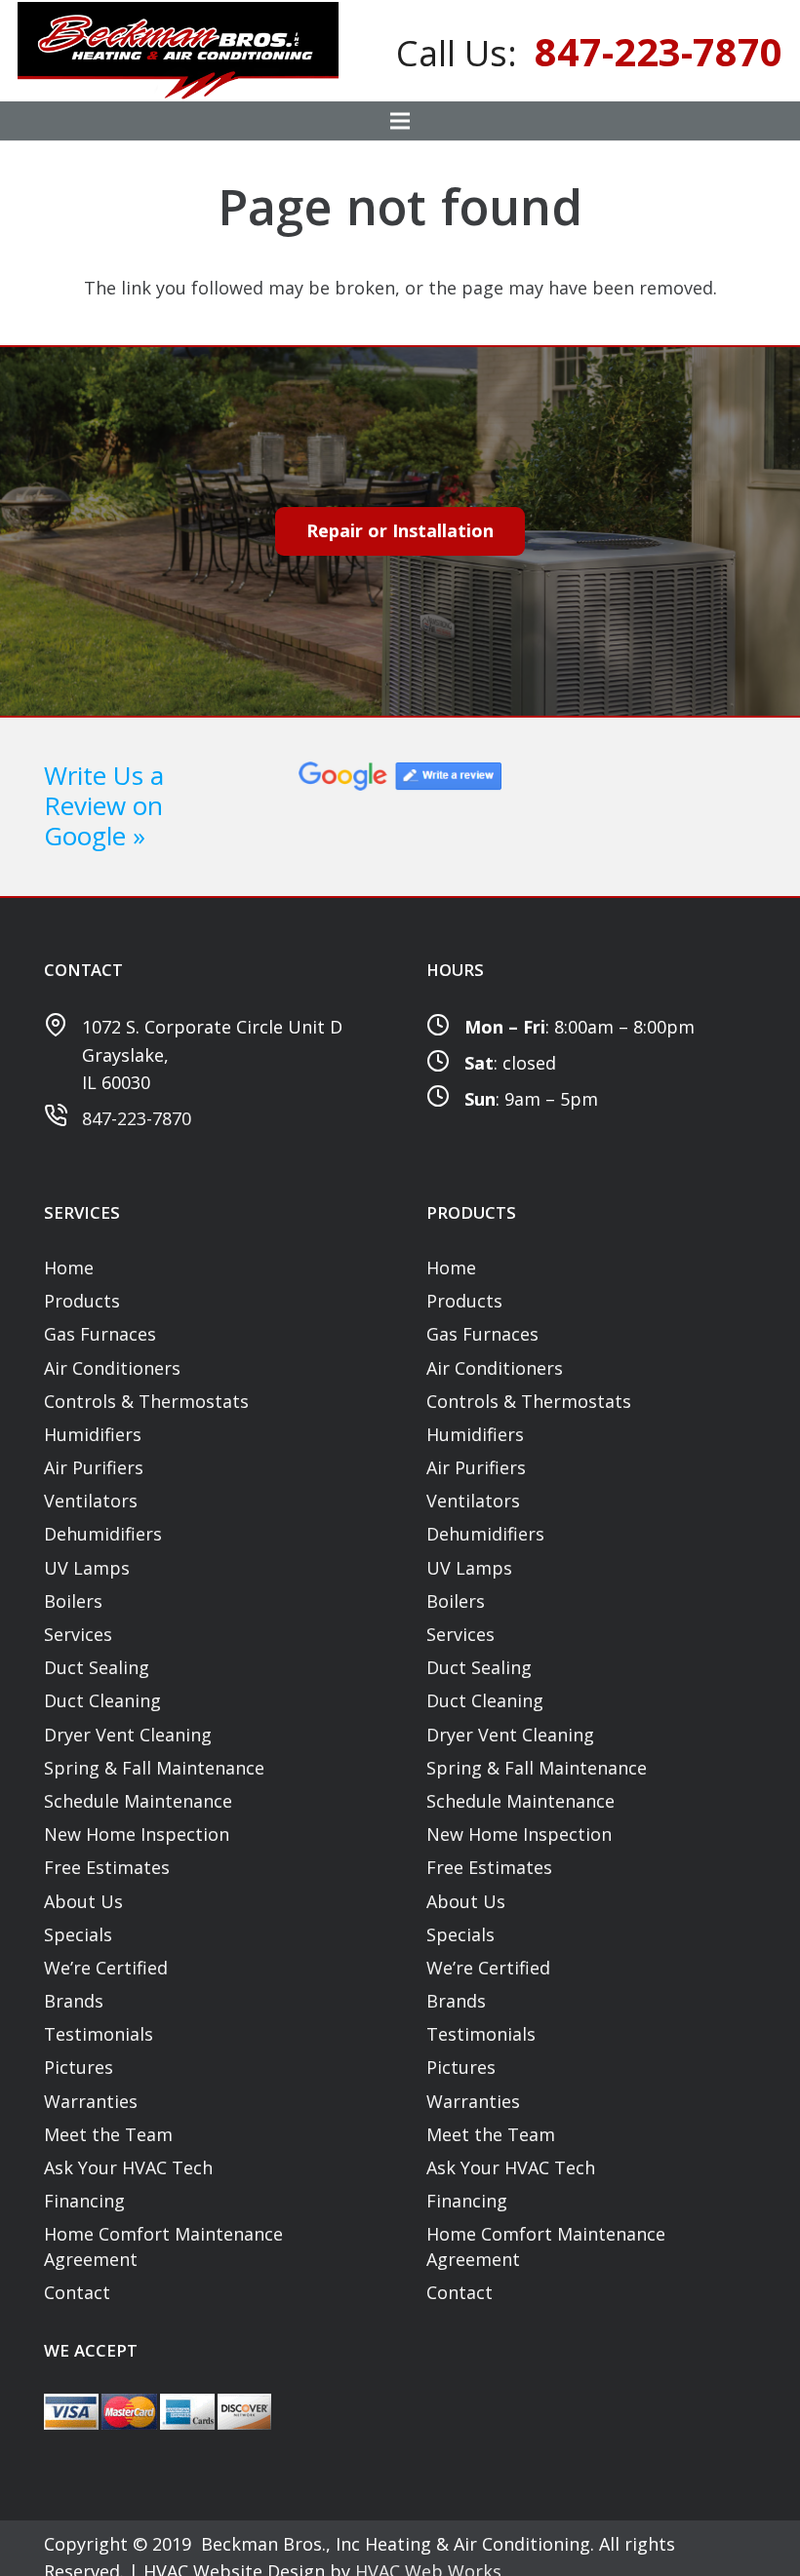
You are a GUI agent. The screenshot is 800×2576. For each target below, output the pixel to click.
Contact (77, 2292)
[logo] (178, 51)
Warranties (91, 2101)
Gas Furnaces (100, 1334)
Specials (78, 1934)
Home (69, 1268)
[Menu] (400, 121)
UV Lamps (87, 1568)
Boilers (73, 1601)
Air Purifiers (94, 1467)
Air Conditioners (112, 1368)
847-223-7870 (137, 1118)
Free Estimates (107, 1867)
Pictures (79, 2067)
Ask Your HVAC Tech (128, 2167)
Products (82, 1301)
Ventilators (91, 1501)
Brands (74, 2001)
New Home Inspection (137, 1834)
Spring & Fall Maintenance (154, 1768)
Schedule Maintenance (138, 1801)
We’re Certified (106, 1968)
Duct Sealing (97, 1667)
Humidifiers (93, 1434)
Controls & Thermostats (146, 1401)
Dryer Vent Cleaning (128, 1735)
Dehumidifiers (103, 1534)
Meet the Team (108, 2134)
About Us (83, 1901)
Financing (84, 2201)
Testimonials (99, 2034)
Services (78, 1634)
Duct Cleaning (102, 1700)
